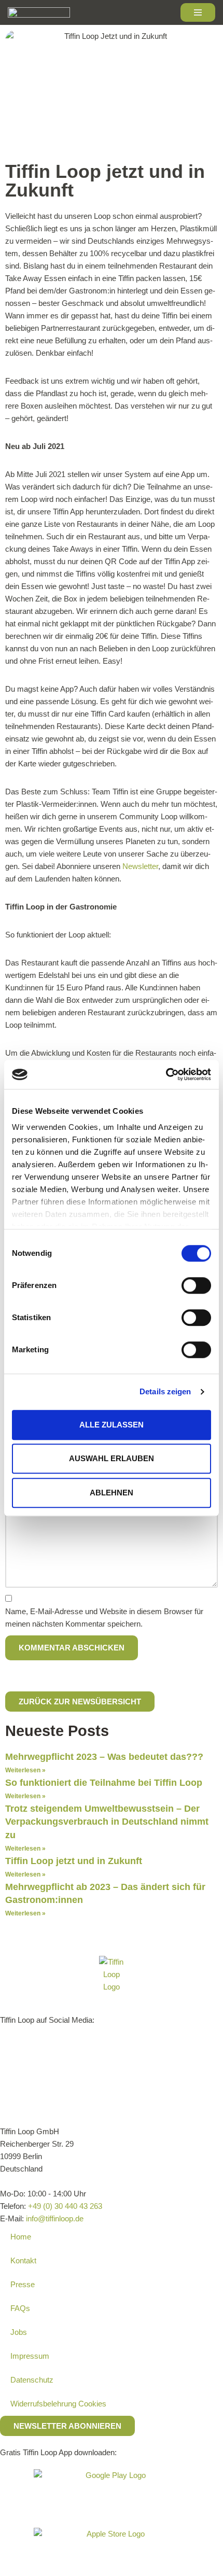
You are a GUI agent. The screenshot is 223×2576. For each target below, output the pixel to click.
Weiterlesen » (25, 1770)
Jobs (19, 2332)
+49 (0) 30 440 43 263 (65, 2206)
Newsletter (140, 866)
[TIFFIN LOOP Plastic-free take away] (39, 12)
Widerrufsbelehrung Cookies (58, 2404)
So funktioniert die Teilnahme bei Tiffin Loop (104, 1783)
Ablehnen (112, 1493)
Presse (23, 2284)
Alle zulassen (112, 1425)
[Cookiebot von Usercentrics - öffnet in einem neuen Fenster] (166, 1074)
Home (21, 2237)
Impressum (30, 2356)
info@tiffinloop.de (55, 2218)
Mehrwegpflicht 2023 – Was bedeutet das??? (104, 1757)
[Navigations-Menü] (198, 12)
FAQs (20, 2308)
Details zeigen (165, 1391)
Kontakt (23, 2260)
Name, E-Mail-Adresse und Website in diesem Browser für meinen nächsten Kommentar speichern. (104, 1618)
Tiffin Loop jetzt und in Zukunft (74, 1861)
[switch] (196, 1285)
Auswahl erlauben (112, 1458)
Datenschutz (32, 2380)
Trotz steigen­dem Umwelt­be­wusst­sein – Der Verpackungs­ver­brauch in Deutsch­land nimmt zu (107, 1822)
